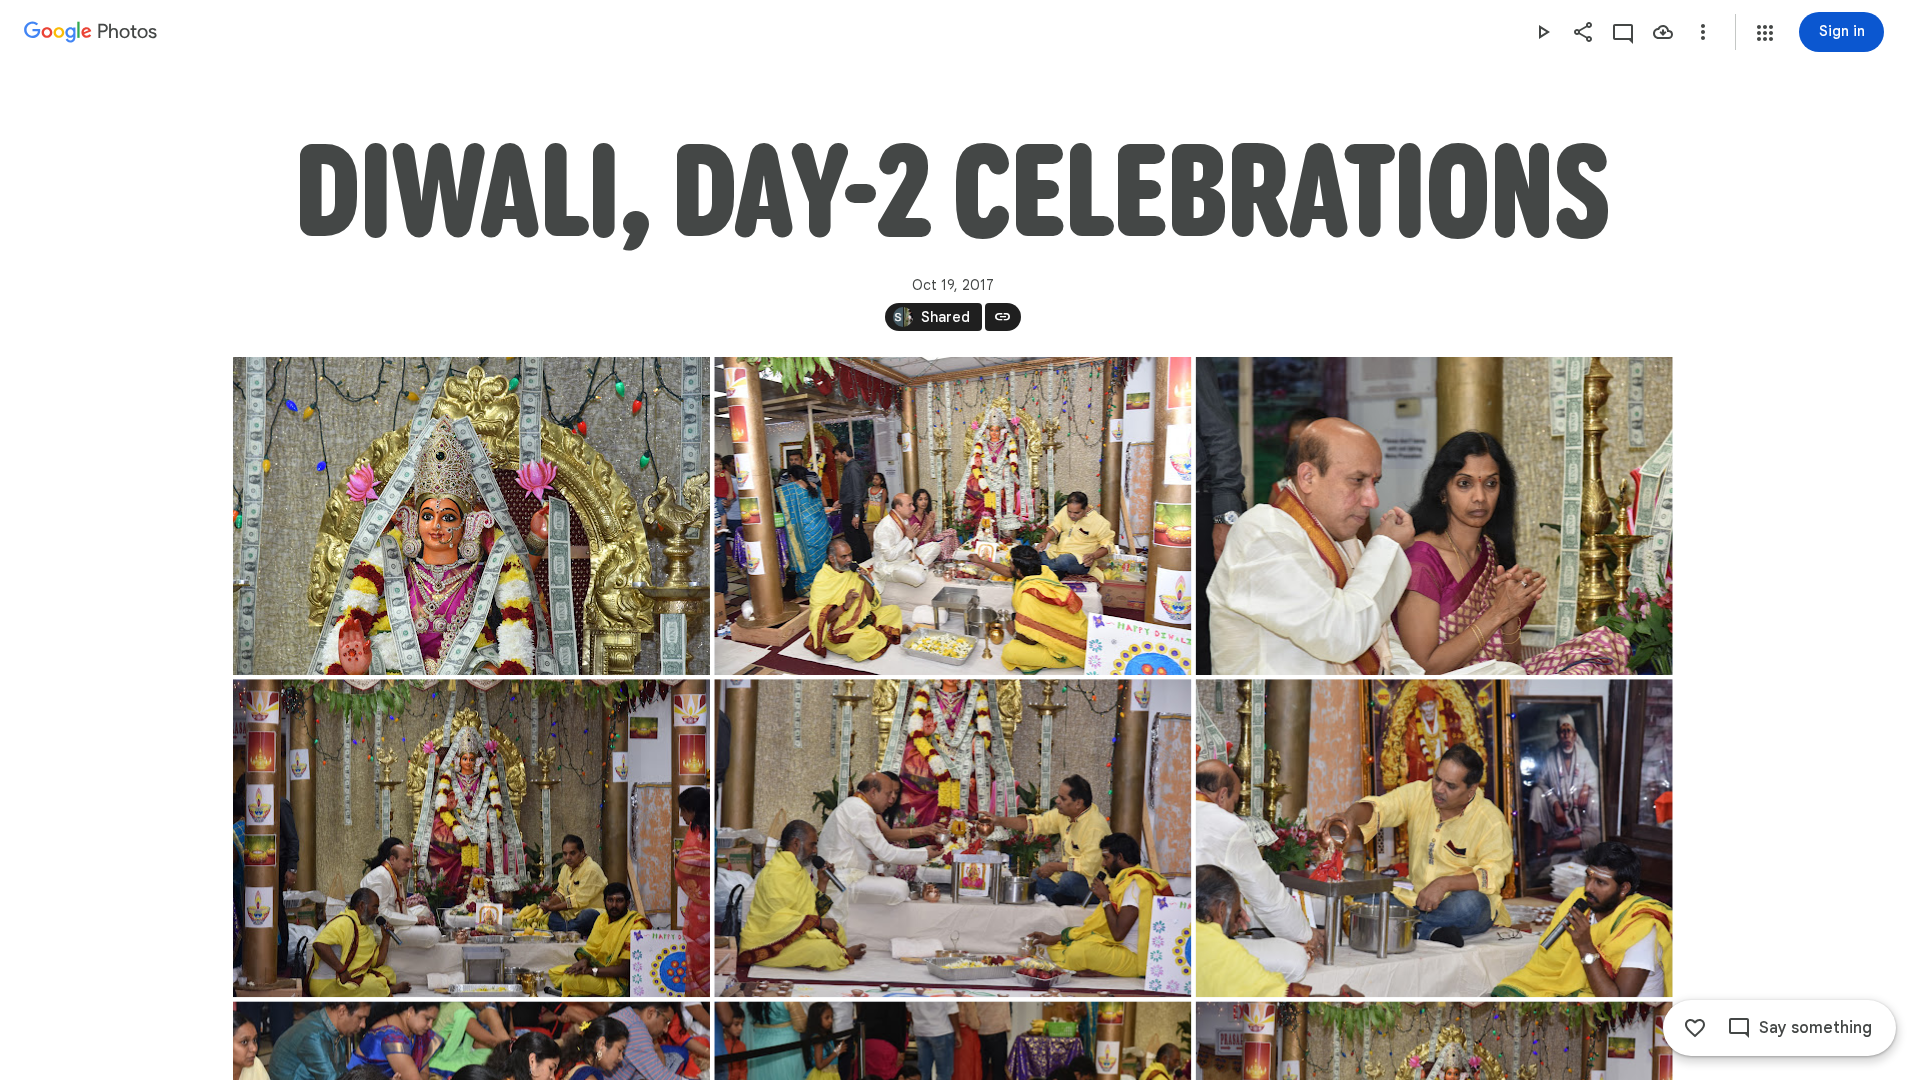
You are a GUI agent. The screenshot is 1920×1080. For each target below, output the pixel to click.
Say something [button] (1815, 1028)
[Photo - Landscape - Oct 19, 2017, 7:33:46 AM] (952, 838)
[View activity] (1623, 32)
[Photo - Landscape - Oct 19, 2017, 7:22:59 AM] (1433, 516)
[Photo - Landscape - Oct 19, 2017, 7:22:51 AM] (952, 516)
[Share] (1583, 32)
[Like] (1695, 1028)
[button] (1765, 33)
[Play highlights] (1543, 32)
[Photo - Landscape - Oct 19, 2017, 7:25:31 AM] (471, 838)
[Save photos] (1663, 32)
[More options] (1703, 32)
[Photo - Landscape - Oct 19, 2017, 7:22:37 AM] (471, 516)
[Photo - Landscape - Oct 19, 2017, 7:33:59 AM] (1433, 838)
